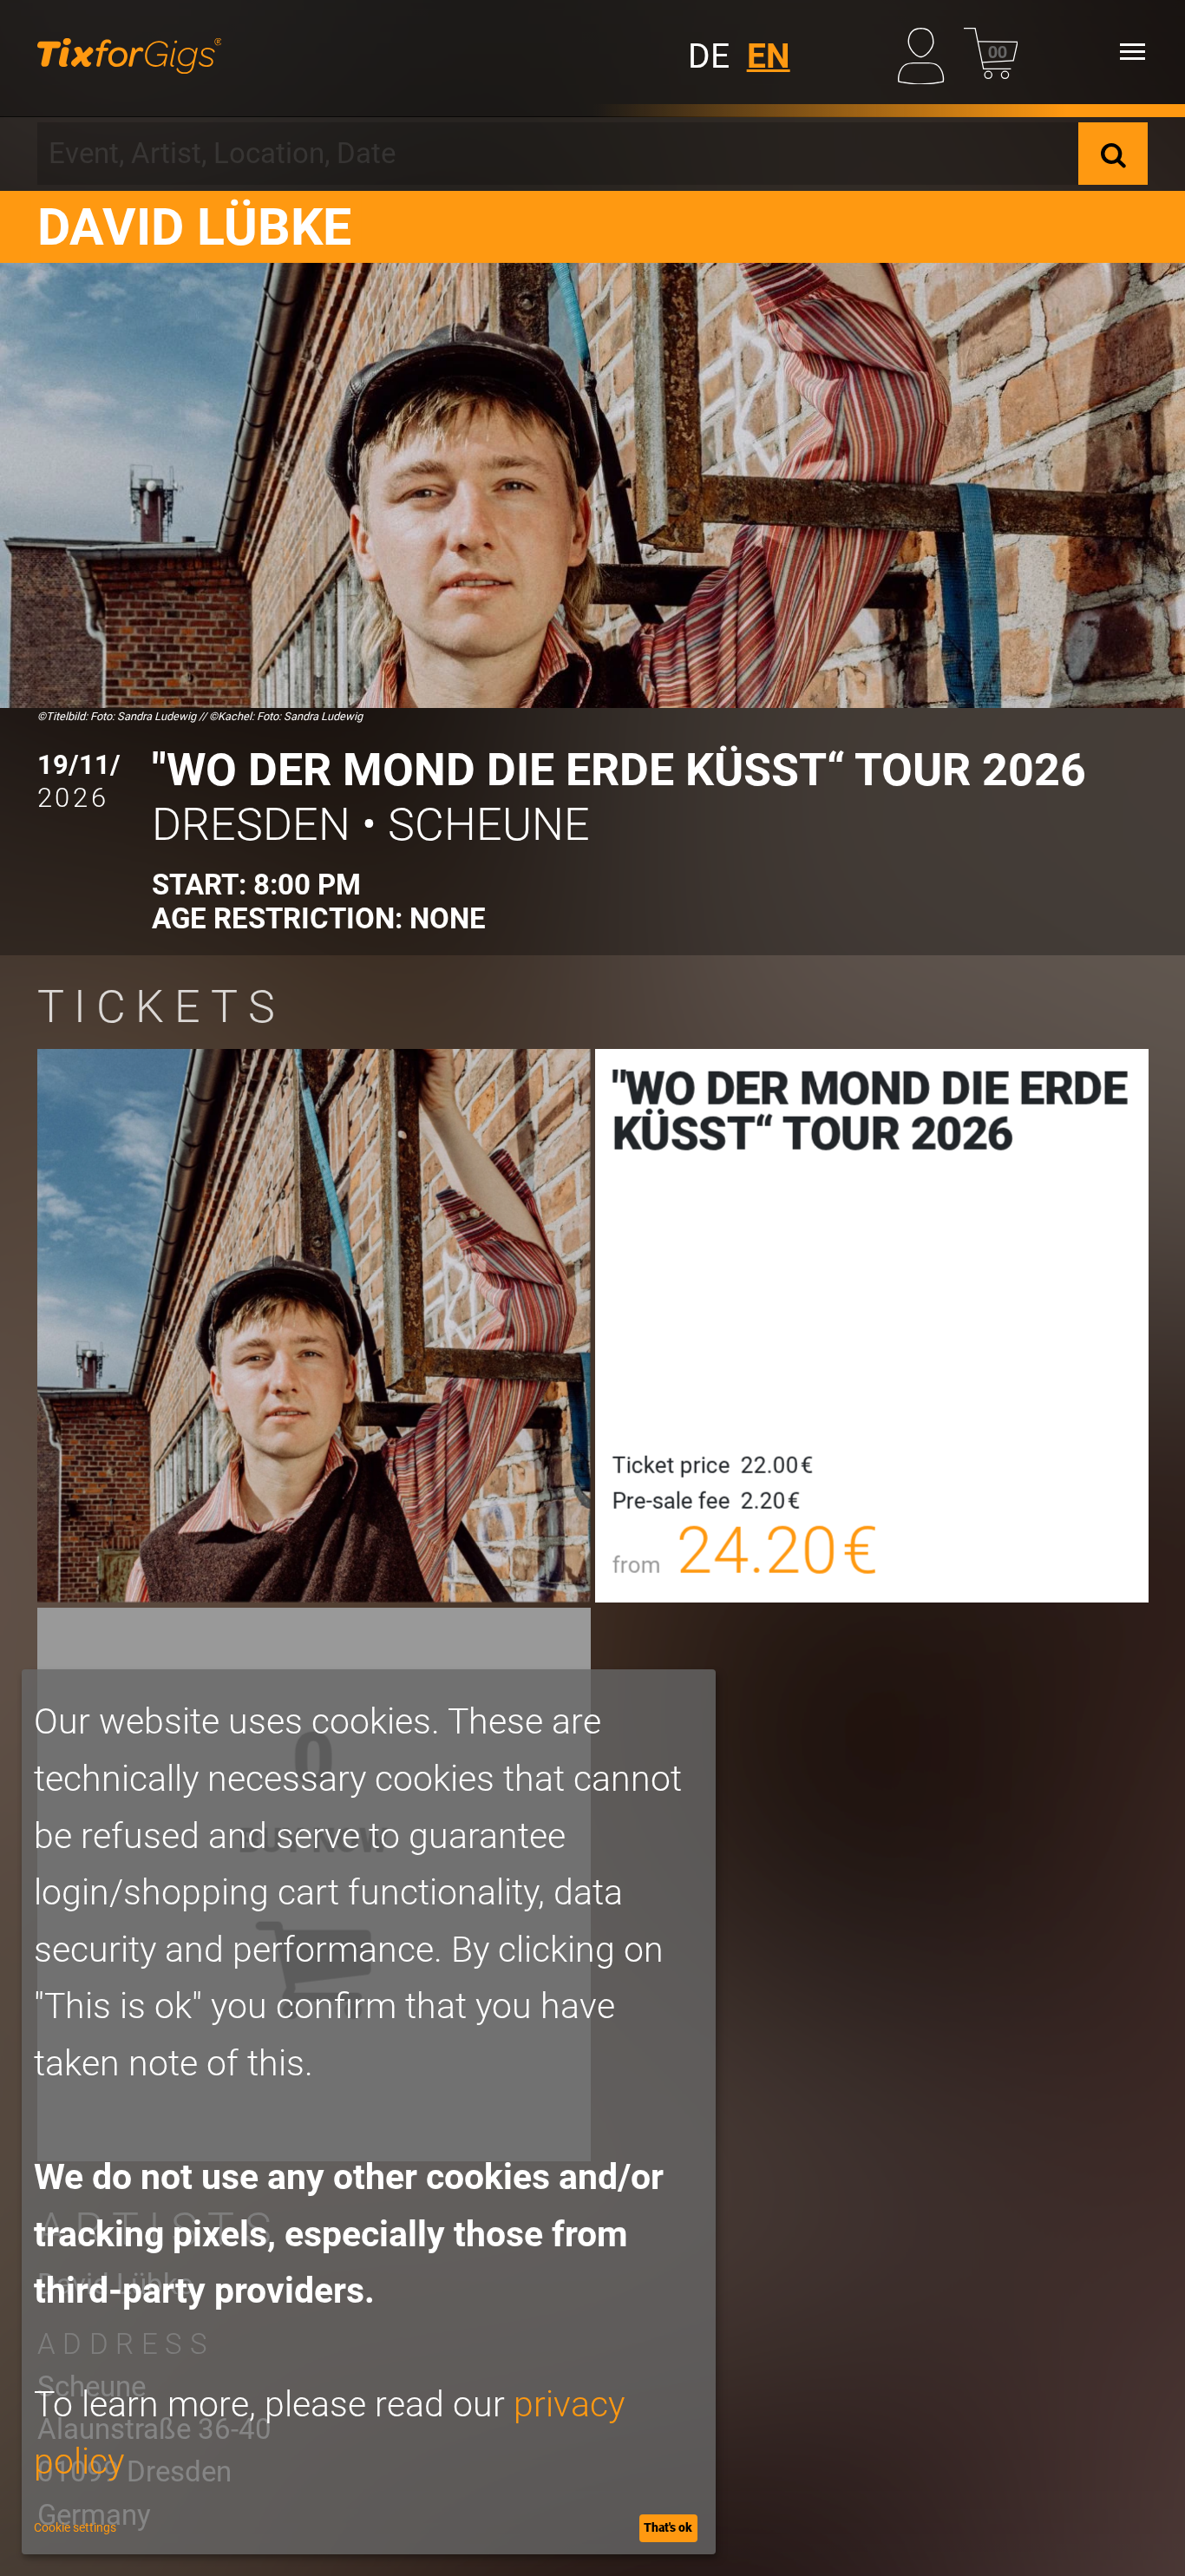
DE (709, 56)
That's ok (668, 2527)
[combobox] (558, 154)
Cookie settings (75, 2527)
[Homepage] (130, 52)
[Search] (1113, 154)
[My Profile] (925, 52)
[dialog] (369, 2112)
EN (769, 56)
